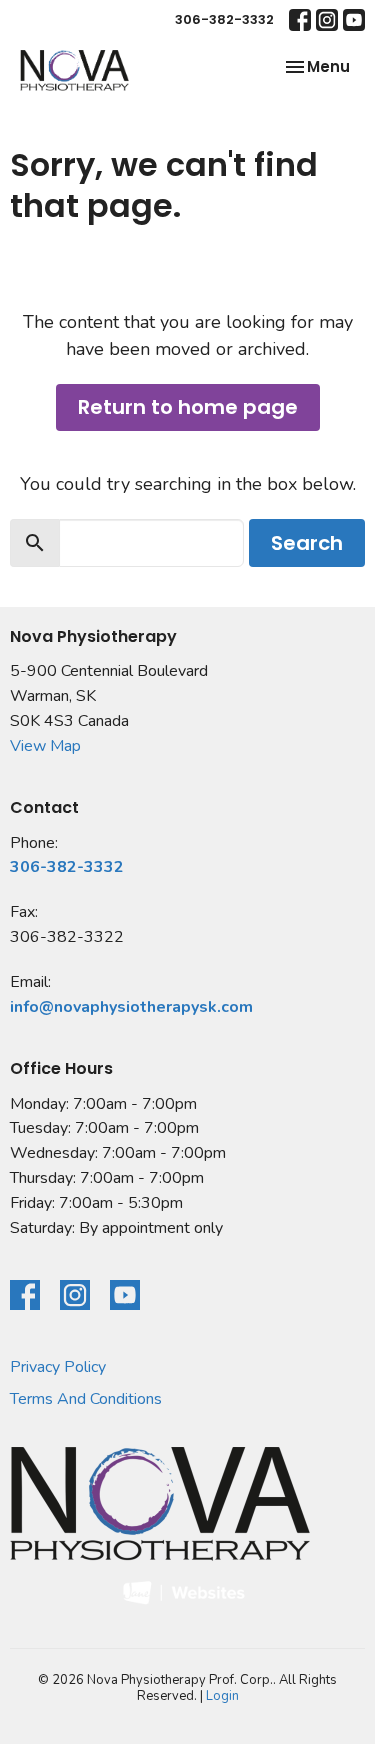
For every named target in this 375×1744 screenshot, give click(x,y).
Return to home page (188, 407)
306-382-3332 (224, 19)
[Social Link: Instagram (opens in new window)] (327, 20)
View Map (45, 746)
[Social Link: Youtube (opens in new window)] (354, 20)
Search (307, 543)
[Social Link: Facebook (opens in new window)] (300, 20)
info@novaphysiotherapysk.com (131, 1007)
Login (222, 1696)
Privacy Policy (58, 1367)
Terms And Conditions (86, 1399)
